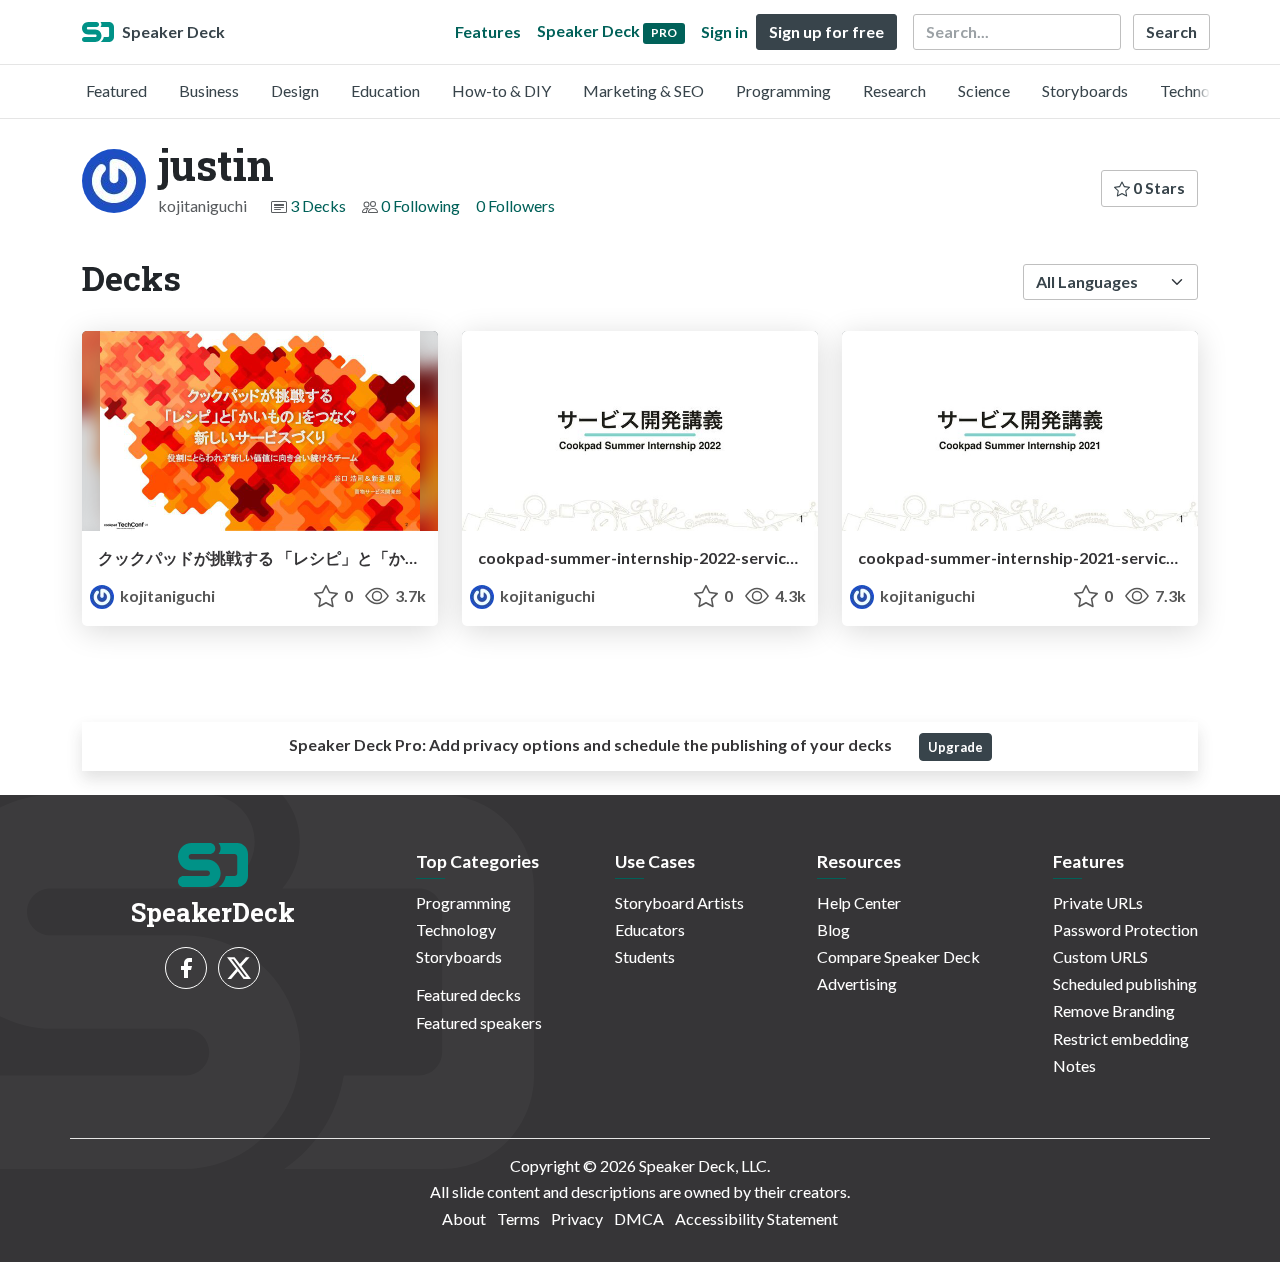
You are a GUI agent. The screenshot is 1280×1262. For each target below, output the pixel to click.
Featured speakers (479, 1022)
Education (385, 90)
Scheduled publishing (1125, 983)
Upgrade (955, 747)
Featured (116, 90)
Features (488, 31)
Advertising (857, 983)
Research (894, 90)
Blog (833, 929)
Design (295, 90)
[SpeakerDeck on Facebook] (186, 968)
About (464, 1218)
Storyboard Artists (679, 902)
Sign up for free (826, 31)
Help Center (859, 902)
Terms (518, 1218)
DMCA (639, 1218)
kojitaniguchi (166, 595)
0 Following (420, 205)
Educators (650, 929)
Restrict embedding (1121, 1038)
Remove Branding (1114, 1010)
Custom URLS (1100, 956)
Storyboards (1085, 90)
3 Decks (318, 205)
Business (209, 90)
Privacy (577, 1218)
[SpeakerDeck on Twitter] (239, 968)
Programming (783, 90)
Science (984, 90)
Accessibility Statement (756, 1218)
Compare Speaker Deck (898, 956)
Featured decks (468, 994)
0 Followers (515, 205)
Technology (1200, 90)
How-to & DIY (501, 90)
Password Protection (1125, 929)
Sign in (724, 31)
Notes (1074, 1065)
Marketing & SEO (643, 90)
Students (645, 956)
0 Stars (1157, 187)
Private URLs (1098, 902)
